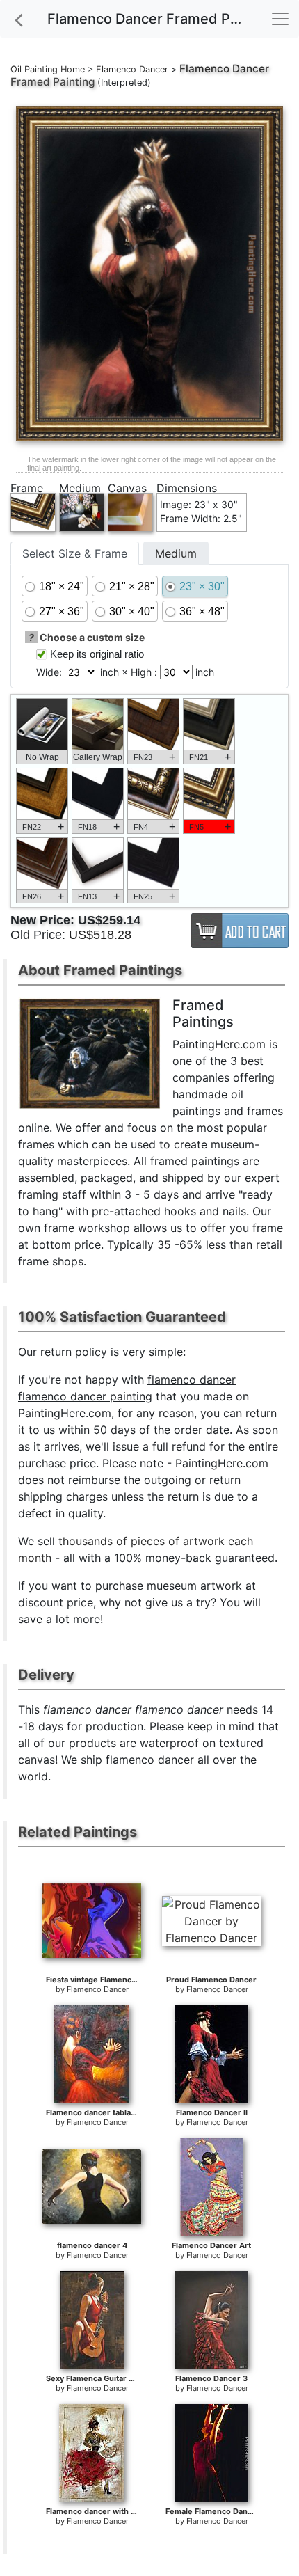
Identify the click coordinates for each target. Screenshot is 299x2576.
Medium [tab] (176, 553)
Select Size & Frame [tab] (75, 553)
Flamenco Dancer (132, 69)
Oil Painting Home (48, 69)
